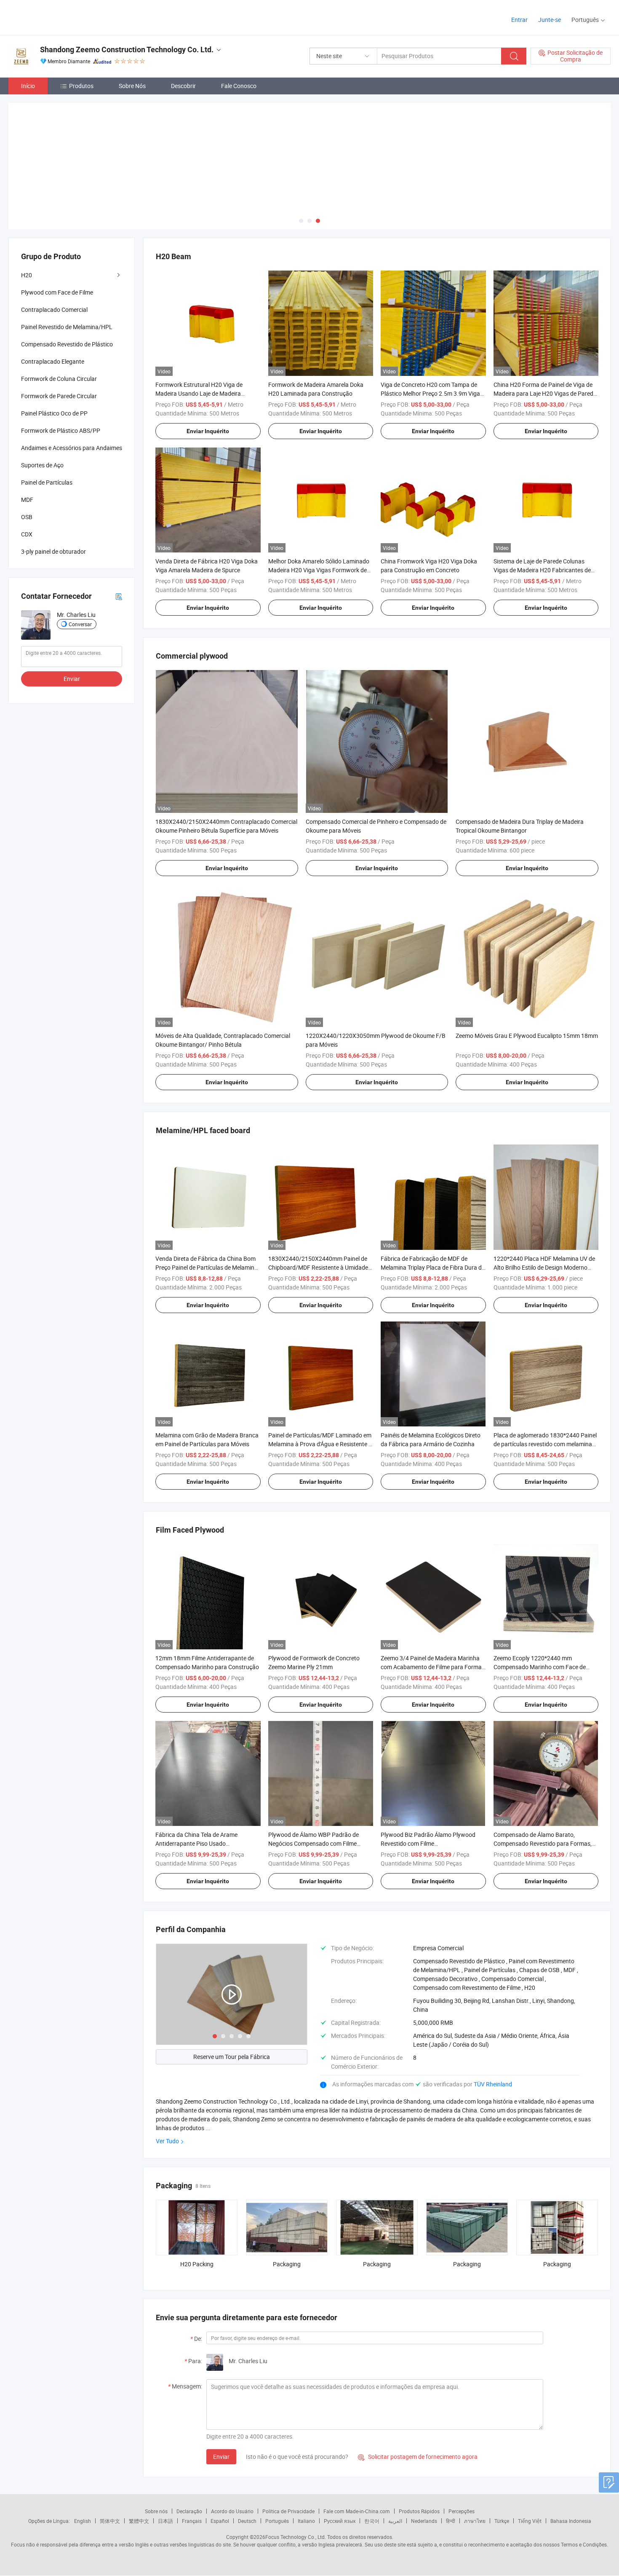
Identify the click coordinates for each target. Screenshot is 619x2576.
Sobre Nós (132, 86)
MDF (27, 499)
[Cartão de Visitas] (119, 595)
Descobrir (183, 86)
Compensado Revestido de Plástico (67, 343)
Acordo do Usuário (232, 2510)
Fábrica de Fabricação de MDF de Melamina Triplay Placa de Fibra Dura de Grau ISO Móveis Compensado (433, 1267)
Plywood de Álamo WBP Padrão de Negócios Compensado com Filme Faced (314, 1843)
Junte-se (550, 20)
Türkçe (502, 2520)
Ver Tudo (167, 2140)
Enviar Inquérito (208, 430)
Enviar (221, 2456)
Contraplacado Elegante (53, 361)
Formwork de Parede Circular (59, 395)
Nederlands (424, 2520)
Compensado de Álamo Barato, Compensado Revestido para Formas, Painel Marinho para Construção (543, 1843)
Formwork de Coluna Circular (59, 378)
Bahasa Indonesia (571, 2520)
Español (220, 2520)
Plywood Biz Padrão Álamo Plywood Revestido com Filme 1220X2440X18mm (428, 1843)
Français (192, 2520)
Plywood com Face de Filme (57, 291)
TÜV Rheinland (493, 2083)
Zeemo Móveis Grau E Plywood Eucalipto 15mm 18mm (527, 1035)
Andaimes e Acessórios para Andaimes (72, 447)
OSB (27, 516)
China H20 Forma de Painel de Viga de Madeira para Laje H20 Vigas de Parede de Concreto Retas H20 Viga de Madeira (545, 392)
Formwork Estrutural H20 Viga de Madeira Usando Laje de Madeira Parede (199, 392)
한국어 (372, 2520)
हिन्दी (451, 2520)
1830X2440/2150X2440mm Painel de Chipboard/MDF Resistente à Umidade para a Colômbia (318, 1267)
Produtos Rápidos (419, 2510)
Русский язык (340, 2520)
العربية (395, 2520)
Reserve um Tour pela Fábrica (232, 2056)
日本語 (165, 2520)
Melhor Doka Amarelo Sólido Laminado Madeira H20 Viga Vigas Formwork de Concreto (319, 569)
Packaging (287, 2263)
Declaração (189, 2510)
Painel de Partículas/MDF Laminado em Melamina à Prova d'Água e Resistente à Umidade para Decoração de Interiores (320, 1443)
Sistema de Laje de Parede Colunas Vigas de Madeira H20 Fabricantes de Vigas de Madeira (542, 569)
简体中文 (110, 2520)
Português (277, 2520)
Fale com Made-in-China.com (357, 2510)
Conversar (80, 623)
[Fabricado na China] (63, 17)
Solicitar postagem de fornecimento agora (418, 2456)
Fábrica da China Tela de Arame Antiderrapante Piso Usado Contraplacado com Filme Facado (199, 1843)
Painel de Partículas (47, 481)
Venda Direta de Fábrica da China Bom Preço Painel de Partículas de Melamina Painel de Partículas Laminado (207, 1267)
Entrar (519, 20)
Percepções (462, 2510)
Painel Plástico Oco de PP (54, 412)
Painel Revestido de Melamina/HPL (67, 326)
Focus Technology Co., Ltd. (296, 2536)
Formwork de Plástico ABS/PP (61, 430)
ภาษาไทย (475, 2520)
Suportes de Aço (42, 464)
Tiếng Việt (530, 2520)
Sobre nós (156, 2510)
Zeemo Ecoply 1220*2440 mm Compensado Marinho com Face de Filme (540, 1666)
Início (28, 86)
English (83, 2520)
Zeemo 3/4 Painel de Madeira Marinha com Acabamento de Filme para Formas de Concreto (433, 1666)
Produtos (81, 86)
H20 (27, 274)
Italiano (306, 2520)
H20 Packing (197, 2263)
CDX (27, 533)
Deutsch (247, 2520)
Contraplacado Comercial (54, 309)
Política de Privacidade (288, 2510)
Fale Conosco (239, 86)
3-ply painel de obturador (53, 551)
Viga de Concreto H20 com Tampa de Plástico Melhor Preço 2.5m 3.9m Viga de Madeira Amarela (430, 392)
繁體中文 (139, 2520)
